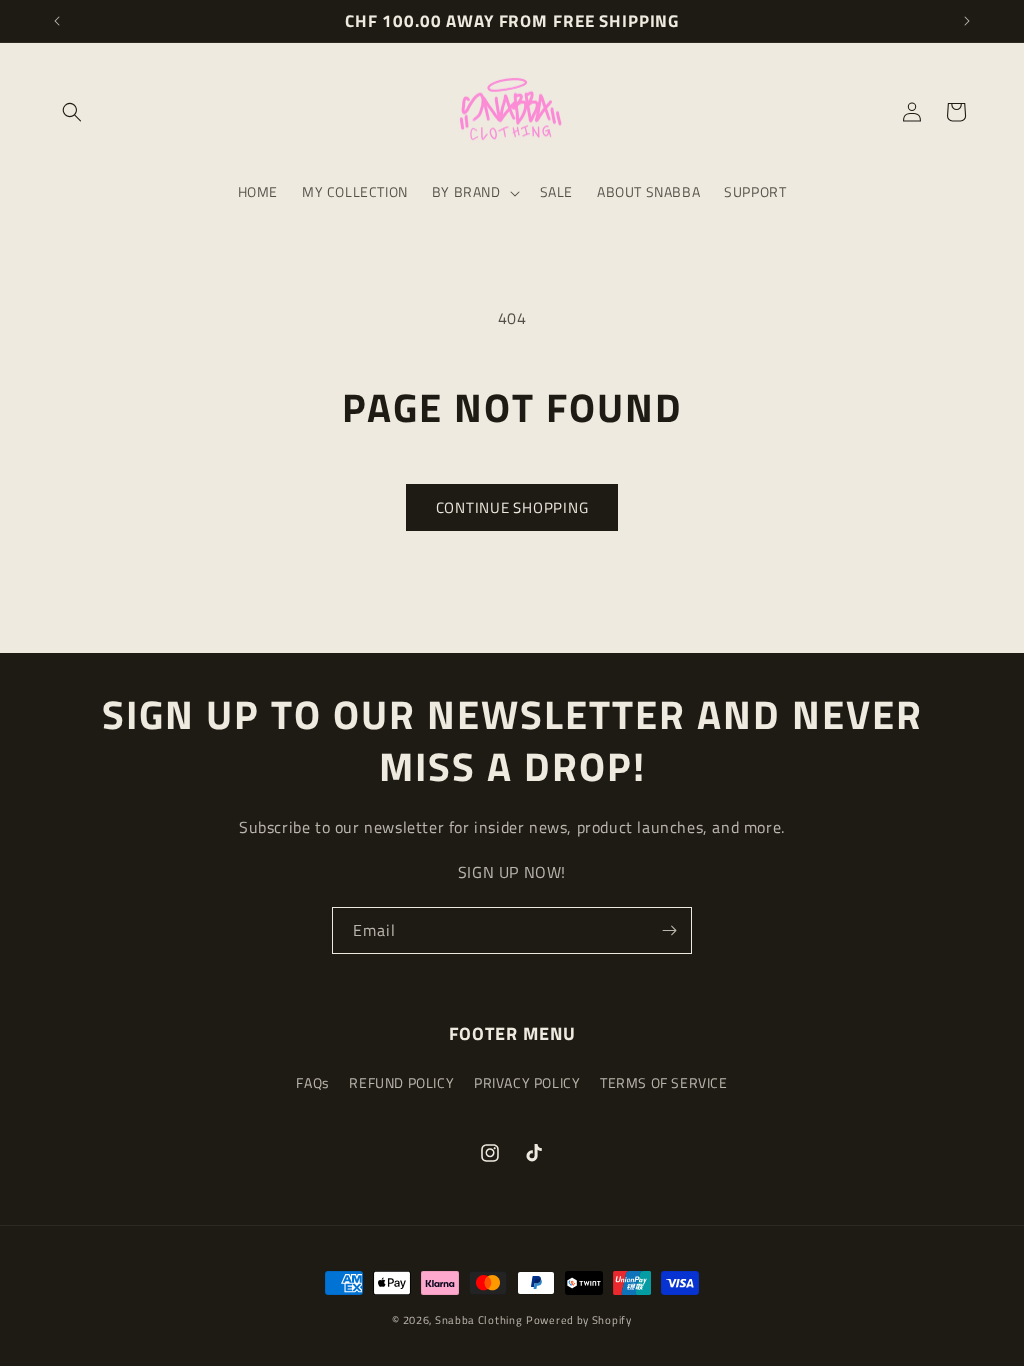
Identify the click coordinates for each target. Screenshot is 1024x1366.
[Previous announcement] (57, 21)
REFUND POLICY (401, 1082)
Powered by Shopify (579, 1320)
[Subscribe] (669, 930)
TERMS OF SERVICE (664, 1082)
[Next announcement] (967, 21)
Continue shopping (512, 507)
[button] (72, 112)
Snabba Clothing (479, 1320)
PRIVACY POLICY (527, 1082)
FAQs (312, 1082)
